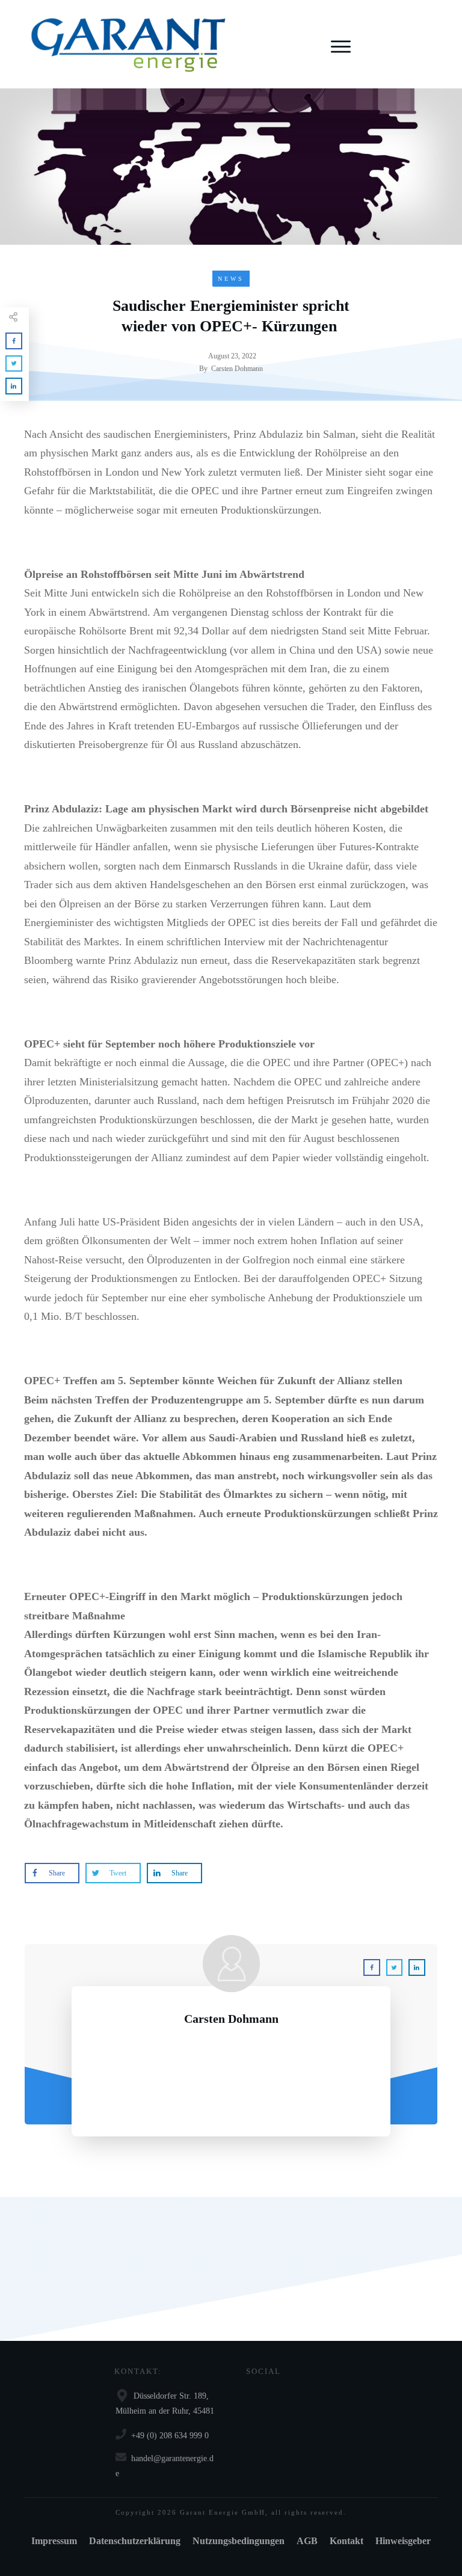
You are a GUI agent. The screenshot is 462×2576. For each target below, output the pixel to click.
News (231, 279)
